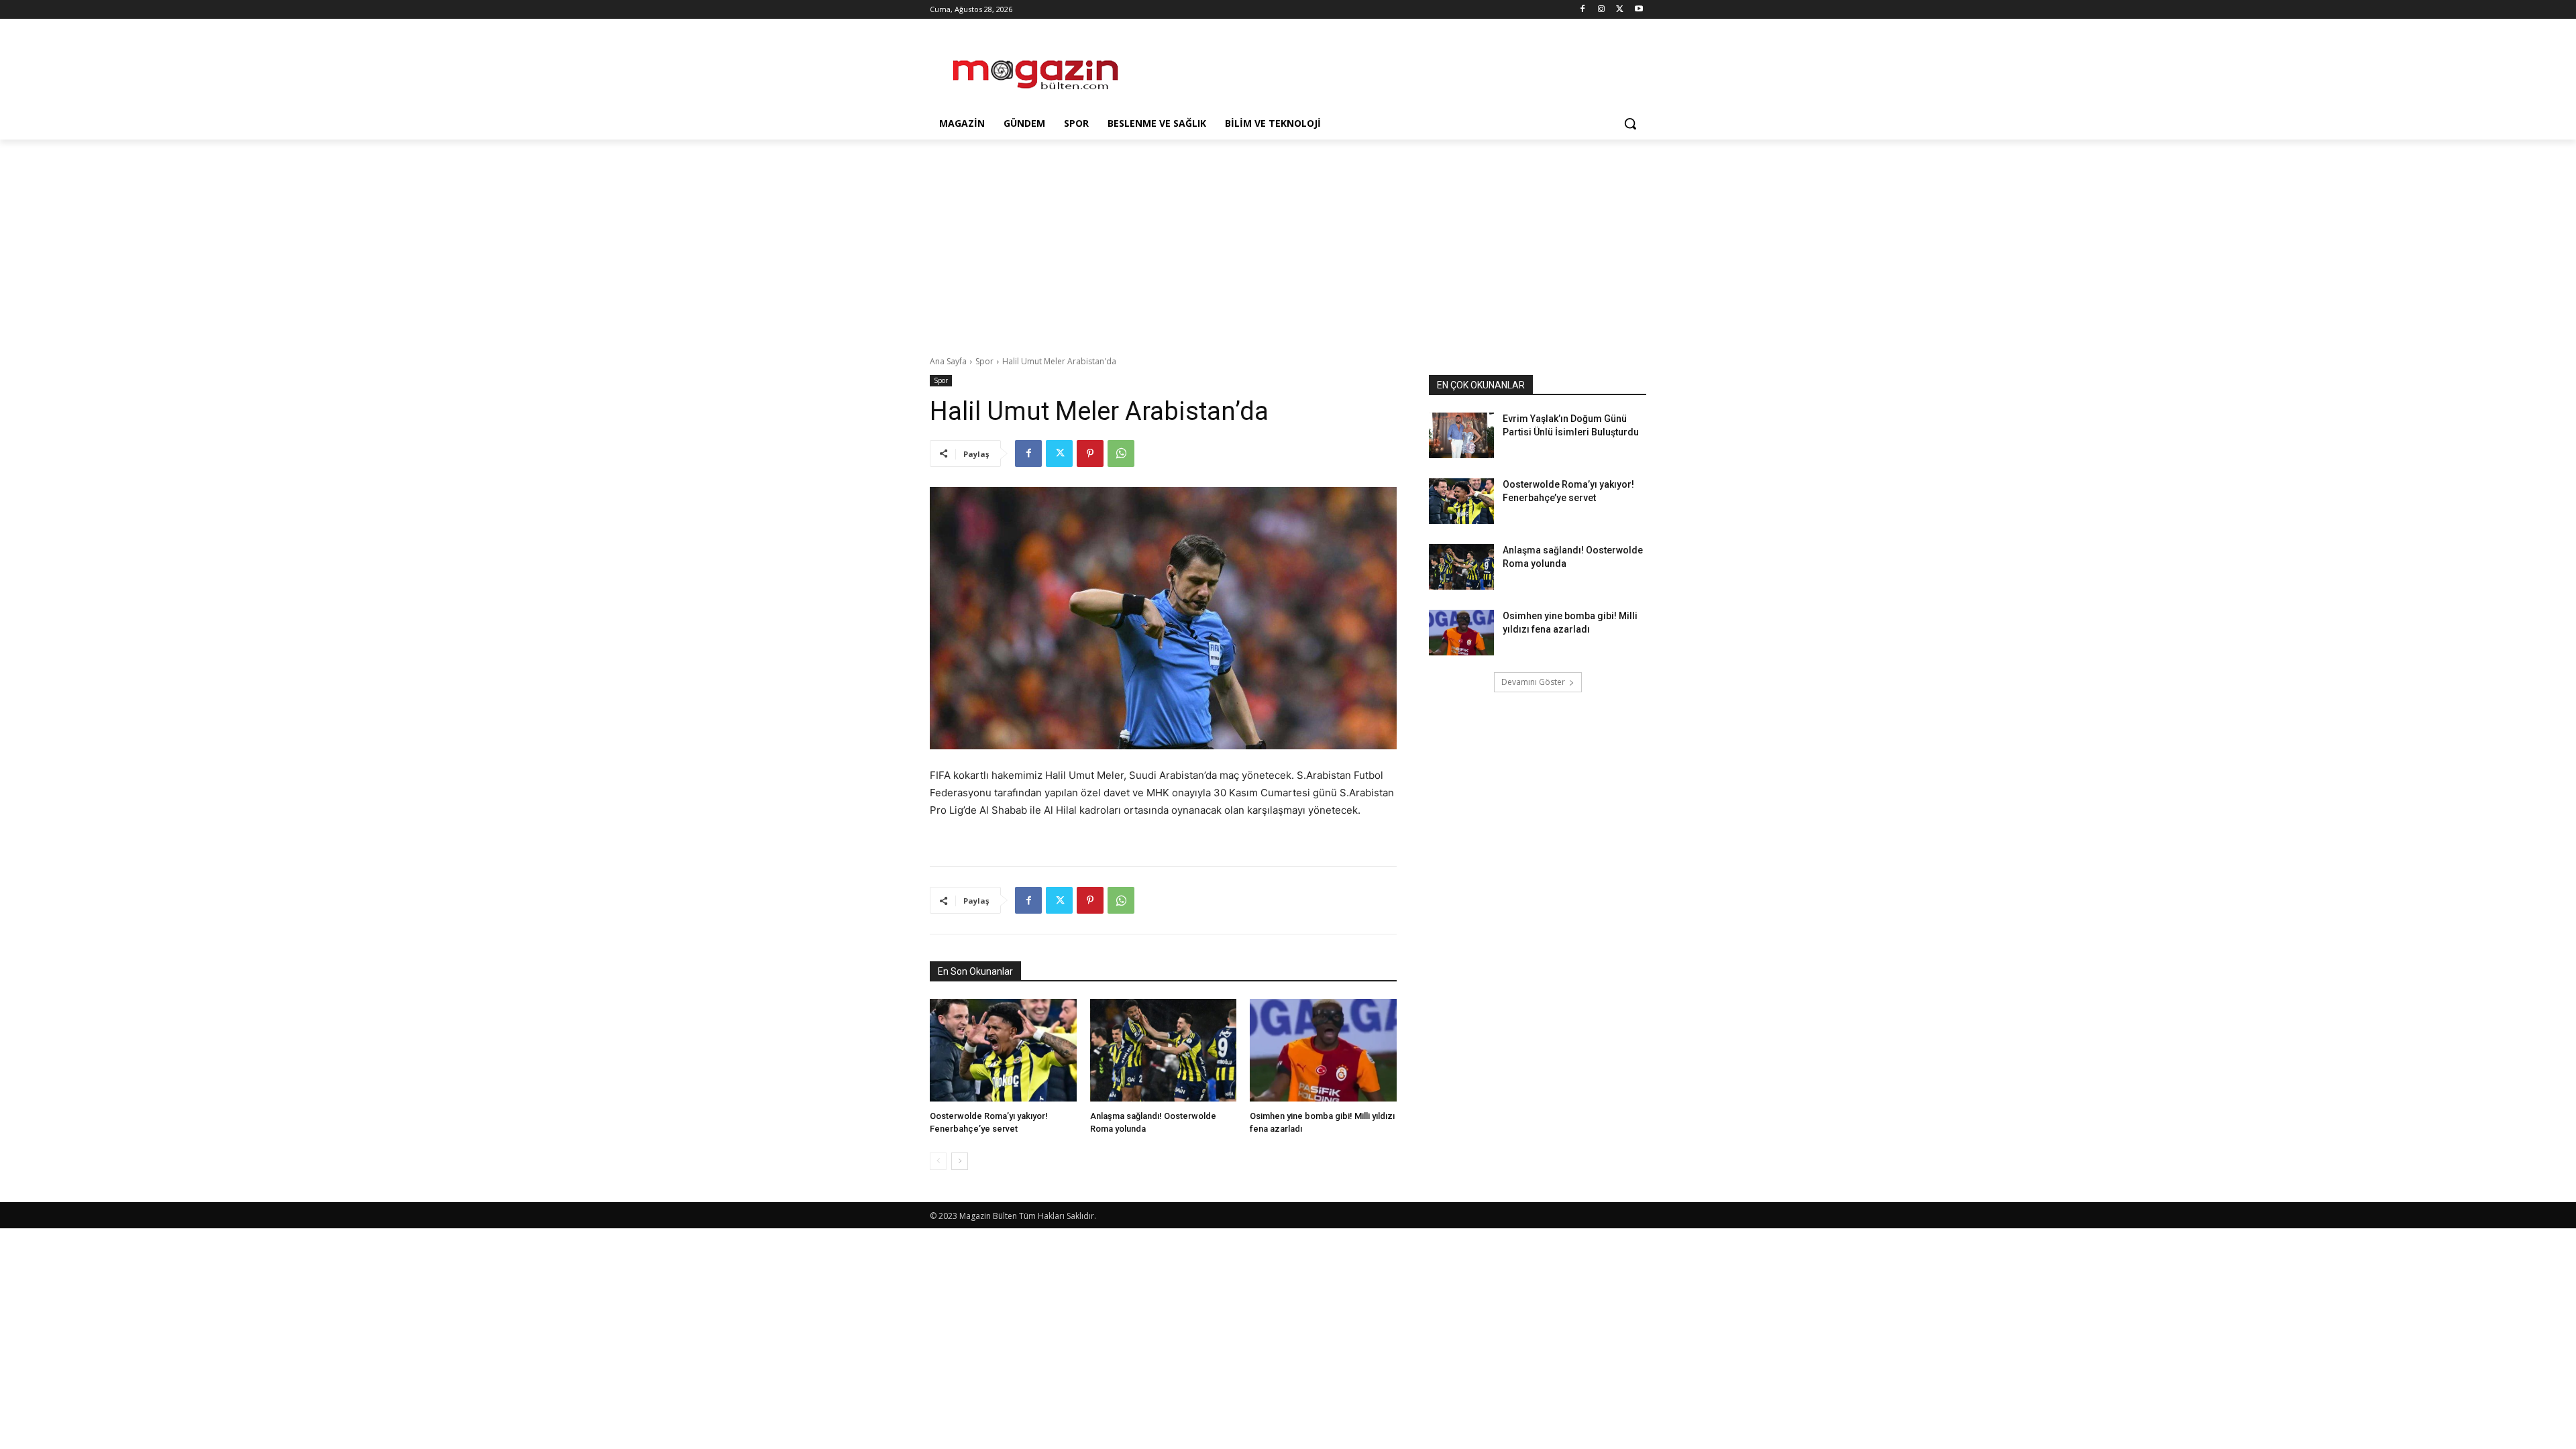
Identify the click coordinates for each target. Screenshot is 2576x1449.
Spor (984, 361)
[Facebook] (1583, 10)
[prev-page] (938, 1161)
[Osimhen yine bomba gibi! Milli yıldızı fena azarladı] (1323, 1050)
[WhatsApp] (1121, 453)
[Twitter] (1620, 10)
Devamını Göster (1533, 682)
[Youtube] (1639, 10)
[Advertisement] (1389, 68)
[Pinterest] (1090, 453)
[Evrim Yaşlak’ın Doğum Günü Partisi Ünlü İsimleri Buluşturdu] (1461, 435)
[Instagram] (1602, 10)
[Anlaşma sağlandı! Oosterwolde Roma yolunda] (1164, 1050)
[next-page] (960, 1161)
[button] (1630, 123)
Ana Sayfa (948, 361)
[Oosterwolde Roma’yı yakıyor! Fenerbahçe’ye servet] (1003, 1050)
